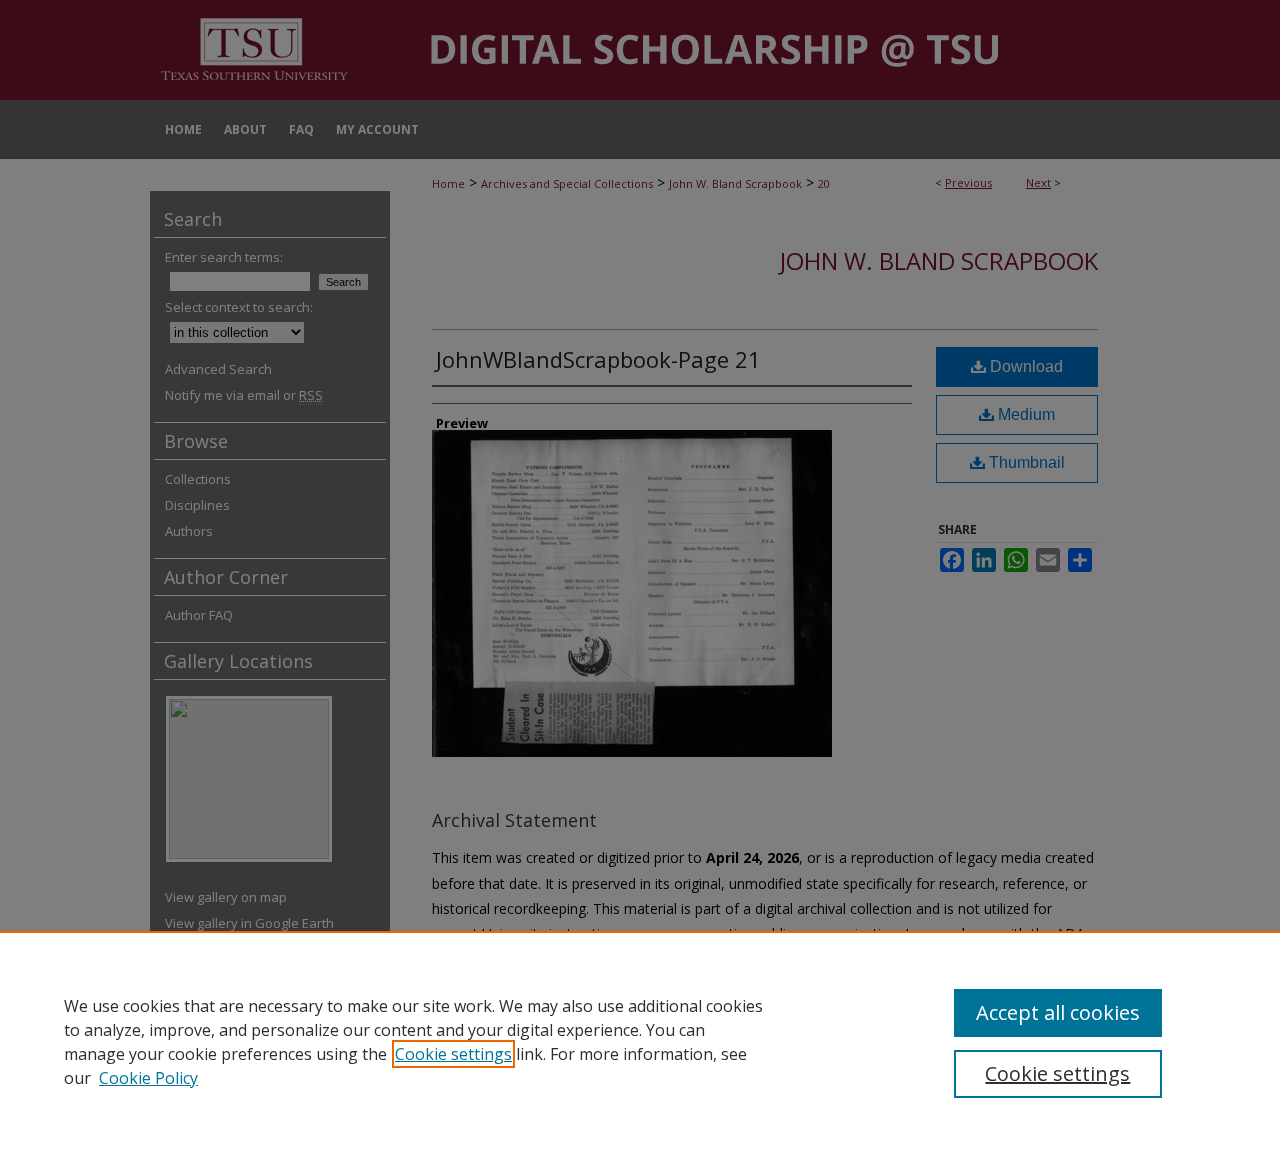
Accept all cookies (1058, 1012)
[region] (640, 1041)
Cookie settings (453, 1054)
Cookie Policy (148, 1078)
